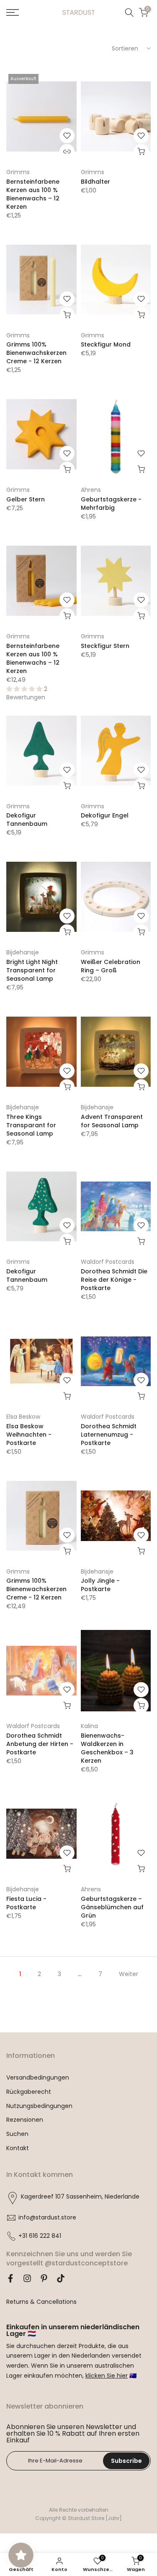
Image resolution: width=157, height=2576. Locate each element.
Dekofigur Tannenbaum (27, 820)
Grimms (18, 172)
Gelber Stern (26, 499)
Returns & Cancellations (41, 2302)
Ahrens (91, 490)
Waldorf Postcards (108, 1262)
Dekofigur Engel (105, 815)
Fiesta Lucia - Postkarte (26, 1903)
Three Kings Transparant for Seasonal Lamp (31, 1125)
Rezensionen (25, 2120)
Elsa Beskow (23, 1417)
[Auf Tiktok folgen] (61, 2278)
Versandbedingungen (38, 2078)
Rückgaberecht (29, 2092)
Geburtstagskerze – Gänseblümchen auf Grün (112, 1907)
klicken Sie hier (107, 2376)
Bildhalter (95, 182)
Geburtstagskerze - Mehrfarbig (111, 504)
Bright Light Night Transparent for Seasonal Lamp (32, 970)
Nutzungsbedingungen (39, 2106)
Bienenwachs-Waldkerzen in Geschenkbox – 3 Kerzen (107, 1748)
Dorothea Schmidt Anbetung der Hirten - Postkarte (40, 1744)
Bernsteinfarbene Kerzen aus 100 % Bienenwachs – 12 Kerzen (33, 194)
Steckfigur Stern (105, 646)
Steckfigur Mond (106, 344)
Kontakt (18, 2148)
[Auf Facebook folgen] (10, 2278)
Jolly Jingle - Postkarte (100, 1585)
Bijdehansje (23, 952)
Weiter (129, 1974)
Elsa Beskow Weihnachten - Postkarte (29, 1435)
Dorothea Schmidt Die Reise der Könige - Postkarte (114, 1280)
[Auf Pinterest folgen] (44, 2278)
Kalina (89, 1726)
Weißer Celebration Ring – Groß (111, 966)
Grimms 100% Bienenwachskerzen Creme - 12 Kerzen (36, 353)
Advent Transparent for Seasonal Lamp (112, 1121)
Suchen (17, 2134)
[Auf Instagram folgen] (27, 2278)
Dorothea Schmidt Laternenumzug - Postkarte (109, 1435)
